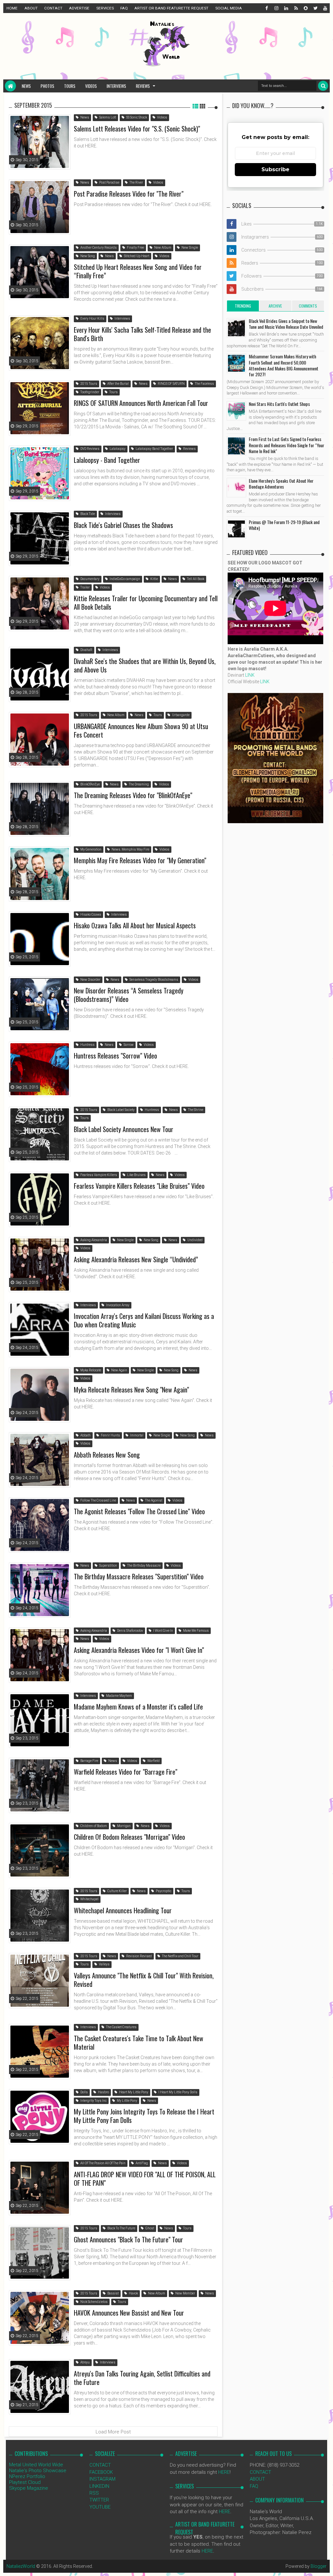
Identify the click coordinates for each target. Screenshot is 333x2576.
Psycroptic (163, 1891)
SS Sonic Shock (136, 117)
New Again (119, 1370)
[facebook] (266, 8)
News (26, 86)
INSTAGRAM (102, 2479)
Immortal (136, 1435)
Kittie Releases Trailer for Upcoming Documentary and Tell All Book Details (146, 602)
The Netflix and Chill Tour (180, 1956)
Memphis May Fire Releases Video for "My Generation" (140, 860)
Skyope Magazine (29, 2488)
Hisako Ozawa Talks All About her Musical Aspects (135, 925)
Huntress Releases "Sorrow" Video (115, 1056)
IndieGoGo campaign (125, 579)
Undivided (195, 1240)
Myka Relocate (90, 1370)
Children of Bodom (93, 1826)
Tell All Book (195, 579)
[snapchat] (305, 8)
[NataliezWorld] (10, 86)
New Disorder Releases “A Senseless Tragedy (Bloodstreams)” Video (129, 995)
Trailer (85, 587)
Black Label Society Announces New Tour (124, 1129)
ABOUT (31, 8)
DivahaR (86, 650)
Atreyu (85, 2362)
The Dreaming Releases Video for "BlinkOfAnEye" (133, 795)
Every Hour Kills (92, 319)
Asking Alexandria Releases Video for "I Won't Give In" (139, 1650)
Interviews (116, 86)
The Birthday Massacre (144, 1565)
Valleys (104, 1964)
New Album (162, 248)
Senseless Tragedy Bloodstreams (153, 980)
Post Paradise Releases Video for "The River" (129, 194)
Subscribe (275, 169)
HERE (224, 2472)
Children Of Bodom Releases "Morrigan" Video (129, 1837)
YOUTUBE (100, 2507)
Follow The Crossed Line (98, 1500)
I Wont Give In (163, 1631)
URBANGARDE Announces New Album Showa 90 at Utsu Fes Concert (141, 730)
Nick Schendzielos (94, 2302)
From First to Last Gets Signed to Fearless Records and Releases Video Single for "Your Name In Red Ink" (286, 445)
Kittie (154, 579)
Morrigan (124, 1826)
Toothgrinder (89, 392)
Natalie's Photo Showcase (38, 2471)
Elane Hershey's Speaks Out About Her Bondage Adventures (281, 484)
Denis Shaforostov (130, 1631)
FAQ (124, 8)
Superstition (108, 1565)
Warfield (153, 1761)
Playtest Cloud (25, 2482)
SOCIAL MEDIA (229, 8)
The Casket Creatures (121, 2027)
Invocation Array (117, 1305)
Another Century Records (98, 248)
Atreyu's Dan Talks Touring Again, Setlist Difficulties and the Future (142, 2378)
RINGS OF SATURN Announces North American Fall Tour (141, 403)
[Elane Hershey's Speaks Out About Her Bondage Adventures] (236, 488)
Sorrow (128, 1045)
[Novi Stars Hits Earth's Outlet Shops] (236, 411)
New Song (87, 256)
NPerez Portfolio (27, 2476)
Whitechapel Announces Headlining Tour (123, 1910)
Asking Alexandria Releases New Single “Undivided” (136, 1259)
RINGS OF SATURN (171, 384)
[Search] (323, 86)
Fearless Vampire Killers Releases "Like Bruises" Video (139, 1186)
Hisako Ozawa (90, 914)
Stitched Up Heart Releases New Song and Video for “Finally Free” (138, 271)
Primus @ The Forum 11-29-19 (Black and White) (284, 525)
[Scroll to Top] (325, 2565)
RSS (94, 2493)
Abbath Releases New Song (107, 1455)
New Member (185, 2293)
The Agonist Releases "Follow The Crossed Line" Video (139, 1511)
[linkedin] (286, 8)
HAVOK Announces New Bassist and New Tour (129, 2313)
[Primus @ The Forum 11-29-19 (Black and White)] (236, 529)
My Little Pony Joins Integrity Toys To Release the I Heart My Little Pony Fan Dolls (144, 2116)
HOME (12, 8)
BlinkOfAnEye (90, 784)
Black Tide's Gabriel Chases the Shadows (123, 525)
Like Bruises (136, 1175)
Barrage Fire (89, 1761)
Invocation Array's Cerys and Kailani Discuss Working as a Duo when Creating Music (144, 1320)
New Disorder (90, 980)
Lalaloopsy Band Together (154, 449)
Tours (70, 86)
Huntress (87, 1045)
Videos (91, 86)
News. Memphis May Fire (130, 849)
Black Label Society (121, 1110)
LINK (250, 675)
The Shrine (195, 1110)
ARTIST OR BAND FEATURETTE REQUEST (171, 8)
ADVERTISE (79, 8)
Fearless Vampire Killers (98, 1175)
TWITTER (99, 2500)
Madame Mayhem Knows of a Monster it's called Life (138, 1707)
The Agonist (153, 1500)
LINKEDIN (99, 2486)
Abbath (85, 1435)
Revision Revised (139, 1956)
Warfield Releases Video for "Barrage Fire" (126, 1772)
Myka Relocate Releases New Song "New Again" (131, 1390)
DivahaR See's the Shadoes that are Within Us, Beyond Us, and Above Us (145, 665)
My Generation (91, 849)
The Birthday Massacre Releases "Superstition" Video (139, 1576)
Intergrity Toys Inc (93, 2101)
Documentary (90, 579)
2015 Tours (88, 384)
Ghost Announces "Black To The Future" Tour (128, 2239)
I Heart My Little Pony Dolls (178, 2092)
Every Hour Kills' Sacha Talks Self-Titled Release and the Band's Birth (142, 334)
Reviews (143, 86)
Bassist (113, 2293)
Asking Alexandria (93, 1240)
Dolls (84, 2092)
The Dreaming (139, 784)
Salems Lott (107, 117)
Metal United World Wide (36, 2465)
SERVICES (105, 8)
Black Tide (87, 514)
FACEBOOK (101, 2472)
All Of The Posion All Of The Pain (103, 2163)
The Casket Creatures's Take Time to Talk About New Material (139, 2043)
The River (136, 182)
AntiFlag (141, 2163)
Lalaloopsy (117, 449)
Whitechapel (89, 1899)
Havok (133, 2293)
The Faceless (204, 384)
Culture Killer (117, 1891)
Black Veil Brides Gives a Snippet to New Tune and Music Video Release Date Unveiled (286, 324)
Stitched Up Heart (136, 256)
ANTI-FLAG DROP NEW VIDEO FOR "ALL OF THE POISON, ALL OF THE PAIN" (145, 2179)
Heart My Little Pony (133, 2092)
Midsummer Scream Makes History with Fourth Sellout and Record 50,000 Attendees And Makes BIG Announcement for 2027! (284, 365)
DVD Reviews (90, 449)
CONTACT (53, 8)
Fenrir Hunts (110, 1435)
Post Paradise (109, 182)
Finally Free (135, 248)
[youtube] (325, 8)
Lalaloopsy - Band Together (107, 460)
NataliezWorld (21, 2566)
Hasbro (103, 2092)
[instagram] (276, 8)
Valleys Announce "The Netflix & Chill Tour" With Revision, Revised (144, 1980)
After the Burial (118, 384)
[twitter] (315, 8)
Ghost (149, 2228)
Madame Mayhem (119, 1696)
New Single (189, 248)
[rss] (296, 8)
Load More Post (113, 2432)
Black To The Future (121, 2228)
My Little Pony (127, 2101)
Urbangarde (180, 715)
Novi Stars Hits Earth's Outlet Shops (279, 404)
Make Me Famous (196, 1631)
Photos (47, 86)
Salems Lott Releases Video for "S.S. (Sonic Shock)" (137, 129)
